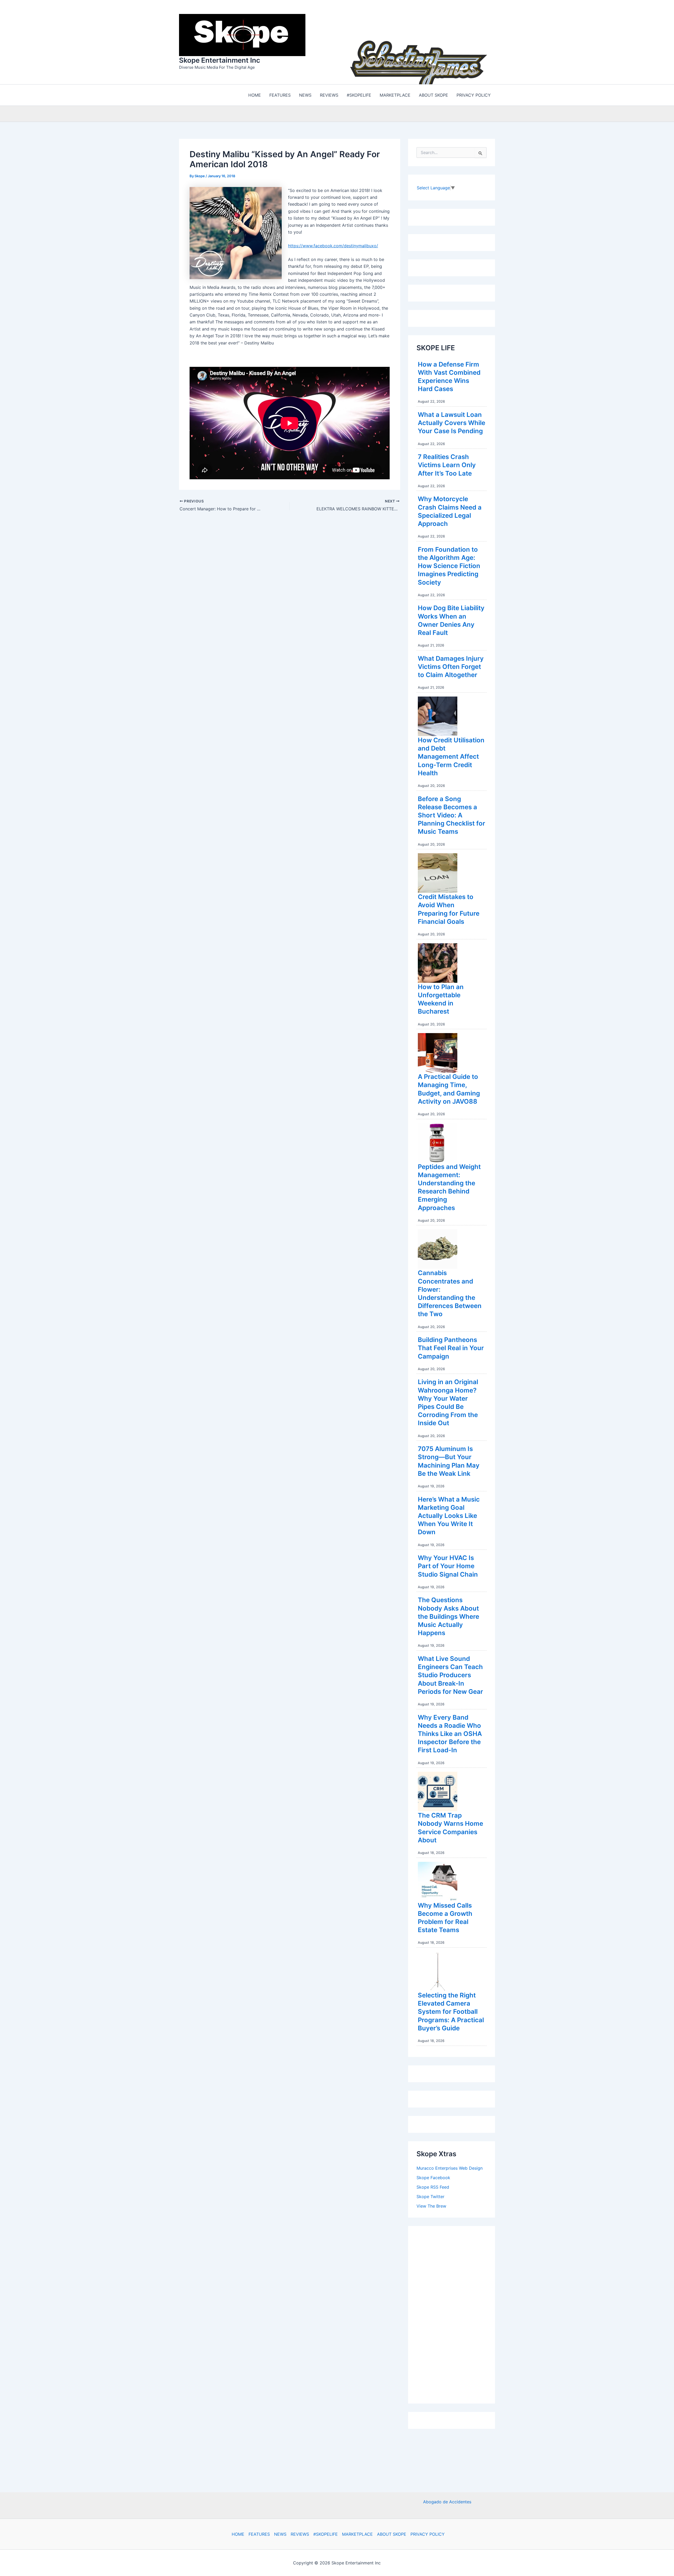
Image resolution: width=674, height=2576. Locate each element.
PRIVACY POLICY (428, 2534)
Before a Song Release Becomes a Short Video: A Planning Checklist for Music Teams (452, 814)
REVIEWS (300, 2534)
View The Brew (431, 2205)
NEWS (280, 2534)
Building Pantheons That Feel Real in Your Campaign (451, 1347)
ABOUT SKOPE (392, 2534)
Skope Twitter (430, 2195)
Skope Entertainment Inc (220, 59)
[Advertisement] (456, 2312)
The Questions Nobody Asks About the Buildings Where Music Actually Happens (448, 1615)
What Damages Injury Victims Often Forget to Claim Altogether (451, 665)
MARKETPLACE (357, 2534)
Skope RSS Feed (433, 2186)
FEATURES (259, 2534)
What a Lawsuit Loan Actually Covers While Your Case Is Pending (452, 421)
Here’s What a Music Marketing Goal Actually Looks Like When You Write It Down (449, 1514)
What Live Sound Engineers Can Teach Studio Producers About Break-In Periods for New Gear (450, 1674)
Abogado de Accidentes (447, 2502)
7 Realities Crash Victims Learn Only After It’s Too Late (447, 464)
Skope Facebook (433, 2176)
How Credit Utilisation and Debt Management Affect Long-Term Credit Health (451, 755)
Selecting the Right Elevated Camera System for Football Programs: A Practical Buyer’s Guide (451, 2010)
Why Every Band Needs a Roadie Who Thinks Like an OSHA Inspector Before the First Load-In (450, 1733)
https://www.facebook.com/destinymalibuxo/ (333, 244)
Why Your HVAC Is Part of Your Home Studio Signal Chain (448, 1565)
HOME (238, 2534)
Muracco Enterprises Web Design (450, 2167)
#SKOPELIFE (326, 2534)
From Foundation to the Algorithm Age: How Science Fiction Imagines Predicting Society (449, 565)
